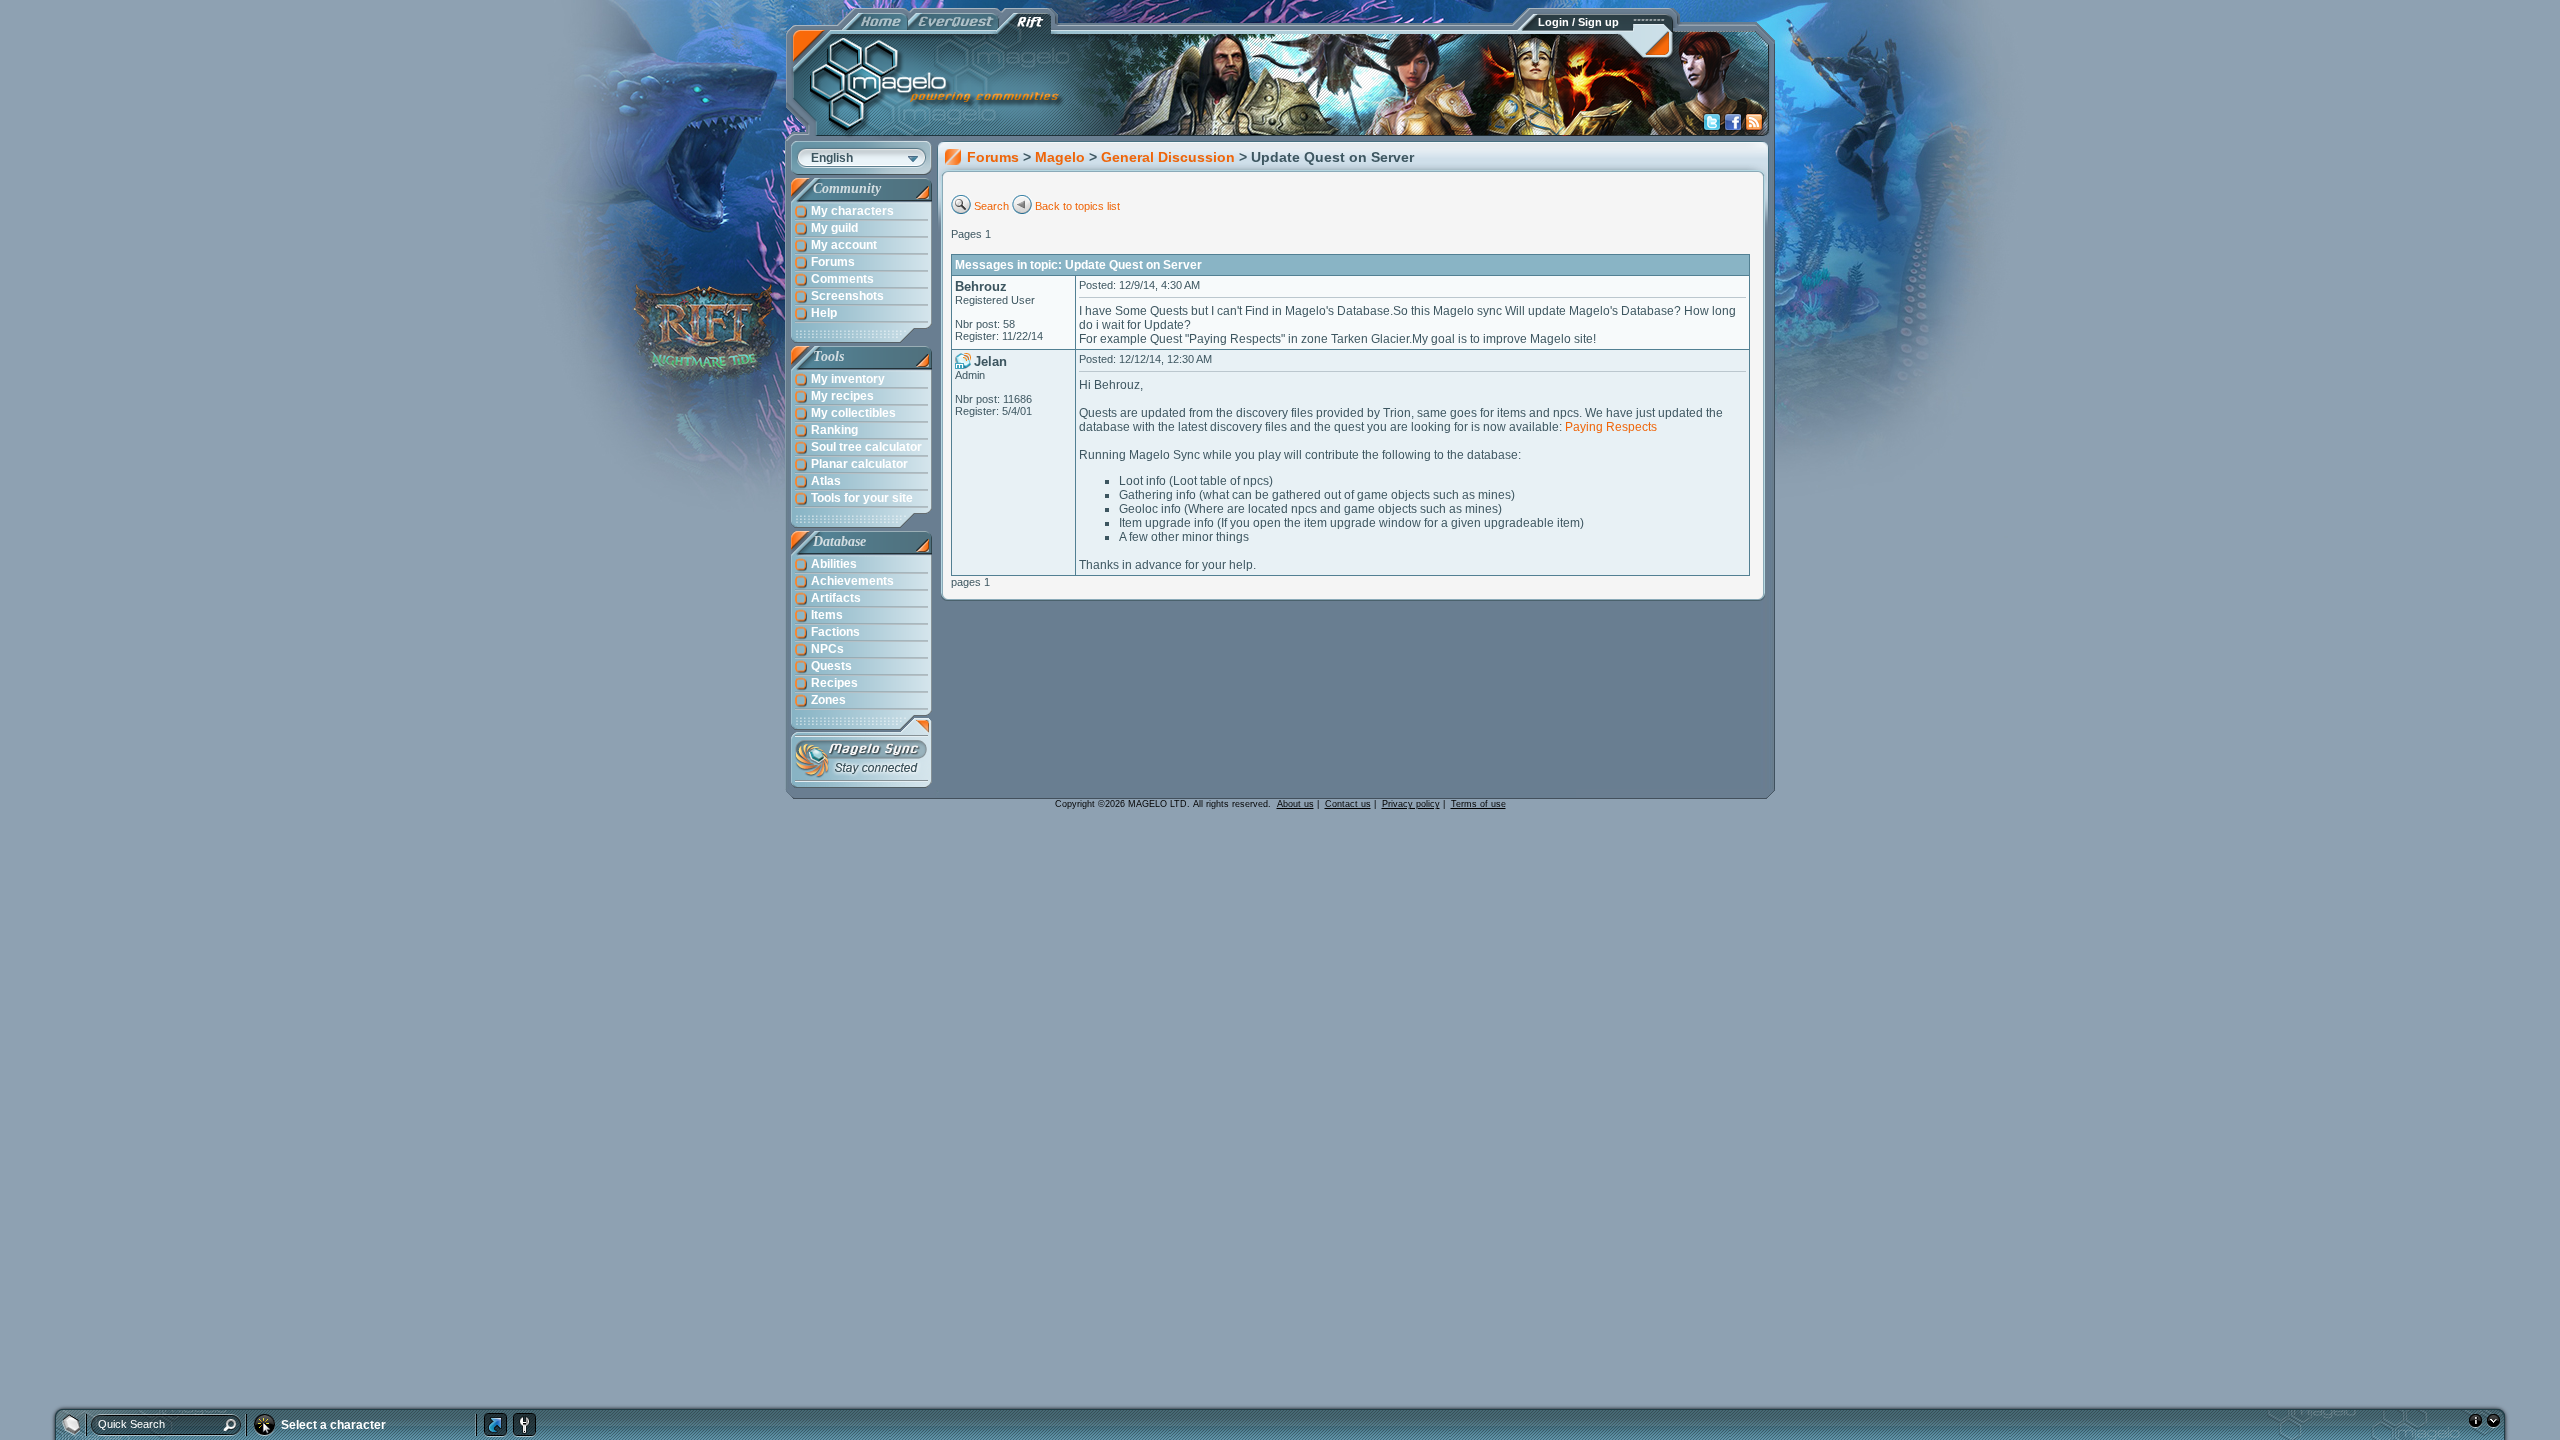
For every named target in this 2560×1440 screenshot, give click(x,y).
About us (1295, 804)
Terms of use (1478, 804)
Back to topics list (1077, 206)
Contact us (1348, 804)
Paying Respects (1611, 427)
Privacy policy (1411, 804)
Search (991, 206)
